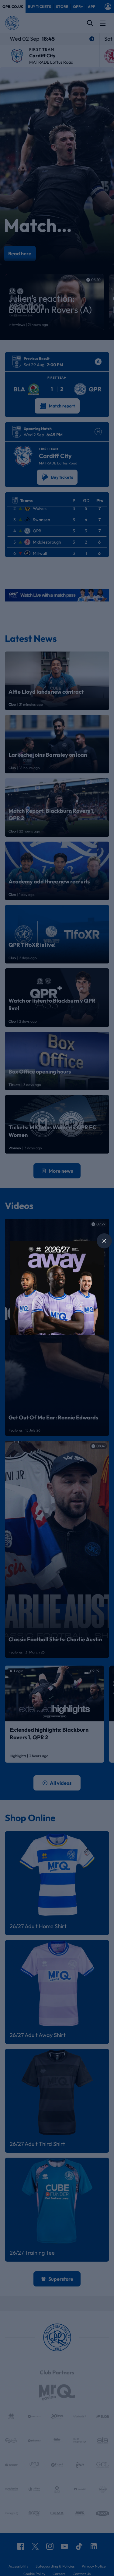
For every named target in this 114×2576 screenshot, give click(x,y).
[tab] (104, 1241)
